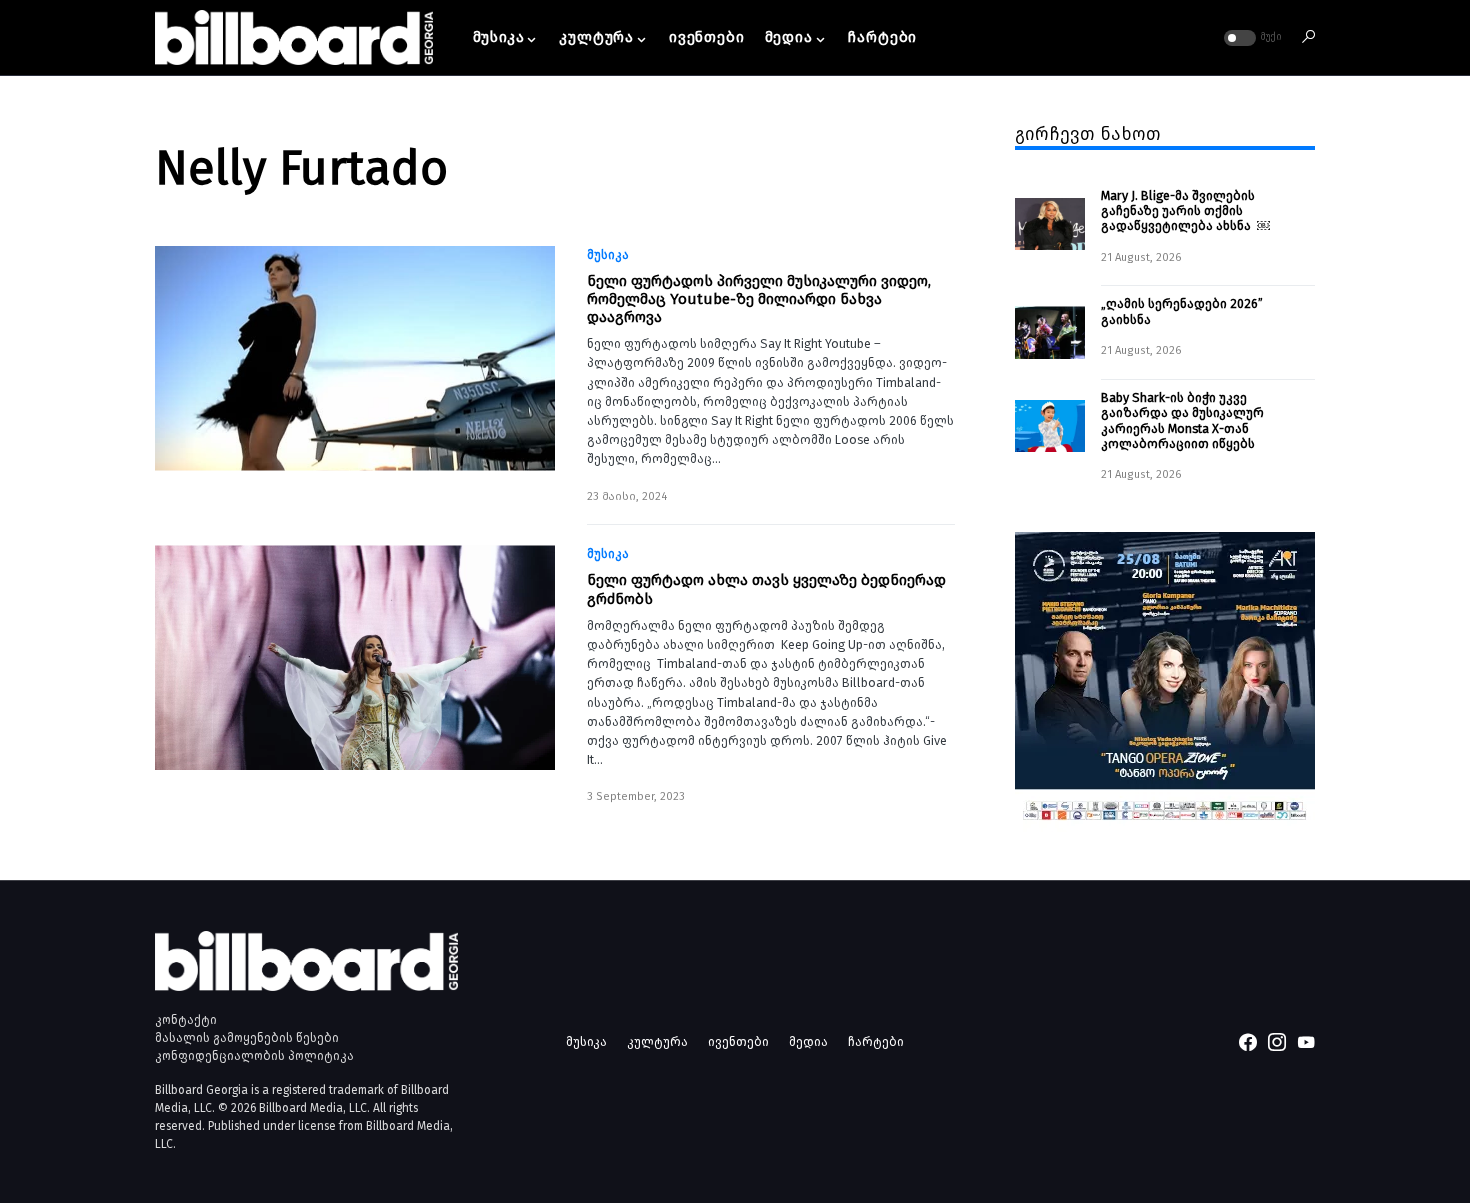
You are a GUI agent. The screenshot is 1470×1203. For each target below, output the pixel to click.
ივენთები (738, 1041)
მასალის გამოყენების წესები (247, 1038)
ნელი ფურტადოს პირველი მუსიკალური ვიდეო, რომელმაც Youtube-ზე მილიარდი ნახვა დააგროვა (759, 299)
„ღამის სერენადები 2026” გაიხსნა (1182, 311)
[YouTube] (1306, 1042)
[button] (1251, 38)
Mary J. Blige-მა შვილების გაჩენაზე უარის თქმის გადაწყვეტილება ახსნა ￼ (1185, 211)
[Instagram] (1277, 1042)
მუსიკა (608, 255)
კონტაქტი (186, 1020)
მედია (808, 1041)
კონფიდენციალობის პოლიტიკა (254, 1056)
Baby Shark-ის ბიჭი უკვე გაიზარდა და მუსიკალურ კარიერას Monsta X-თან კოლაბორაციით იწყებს (1182, 420)
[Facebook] (1248, 1042)
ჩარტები (876, 1041)
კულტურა (657, 1041)
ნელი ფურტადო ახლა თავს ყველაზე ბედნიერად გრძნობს (766, 589)
